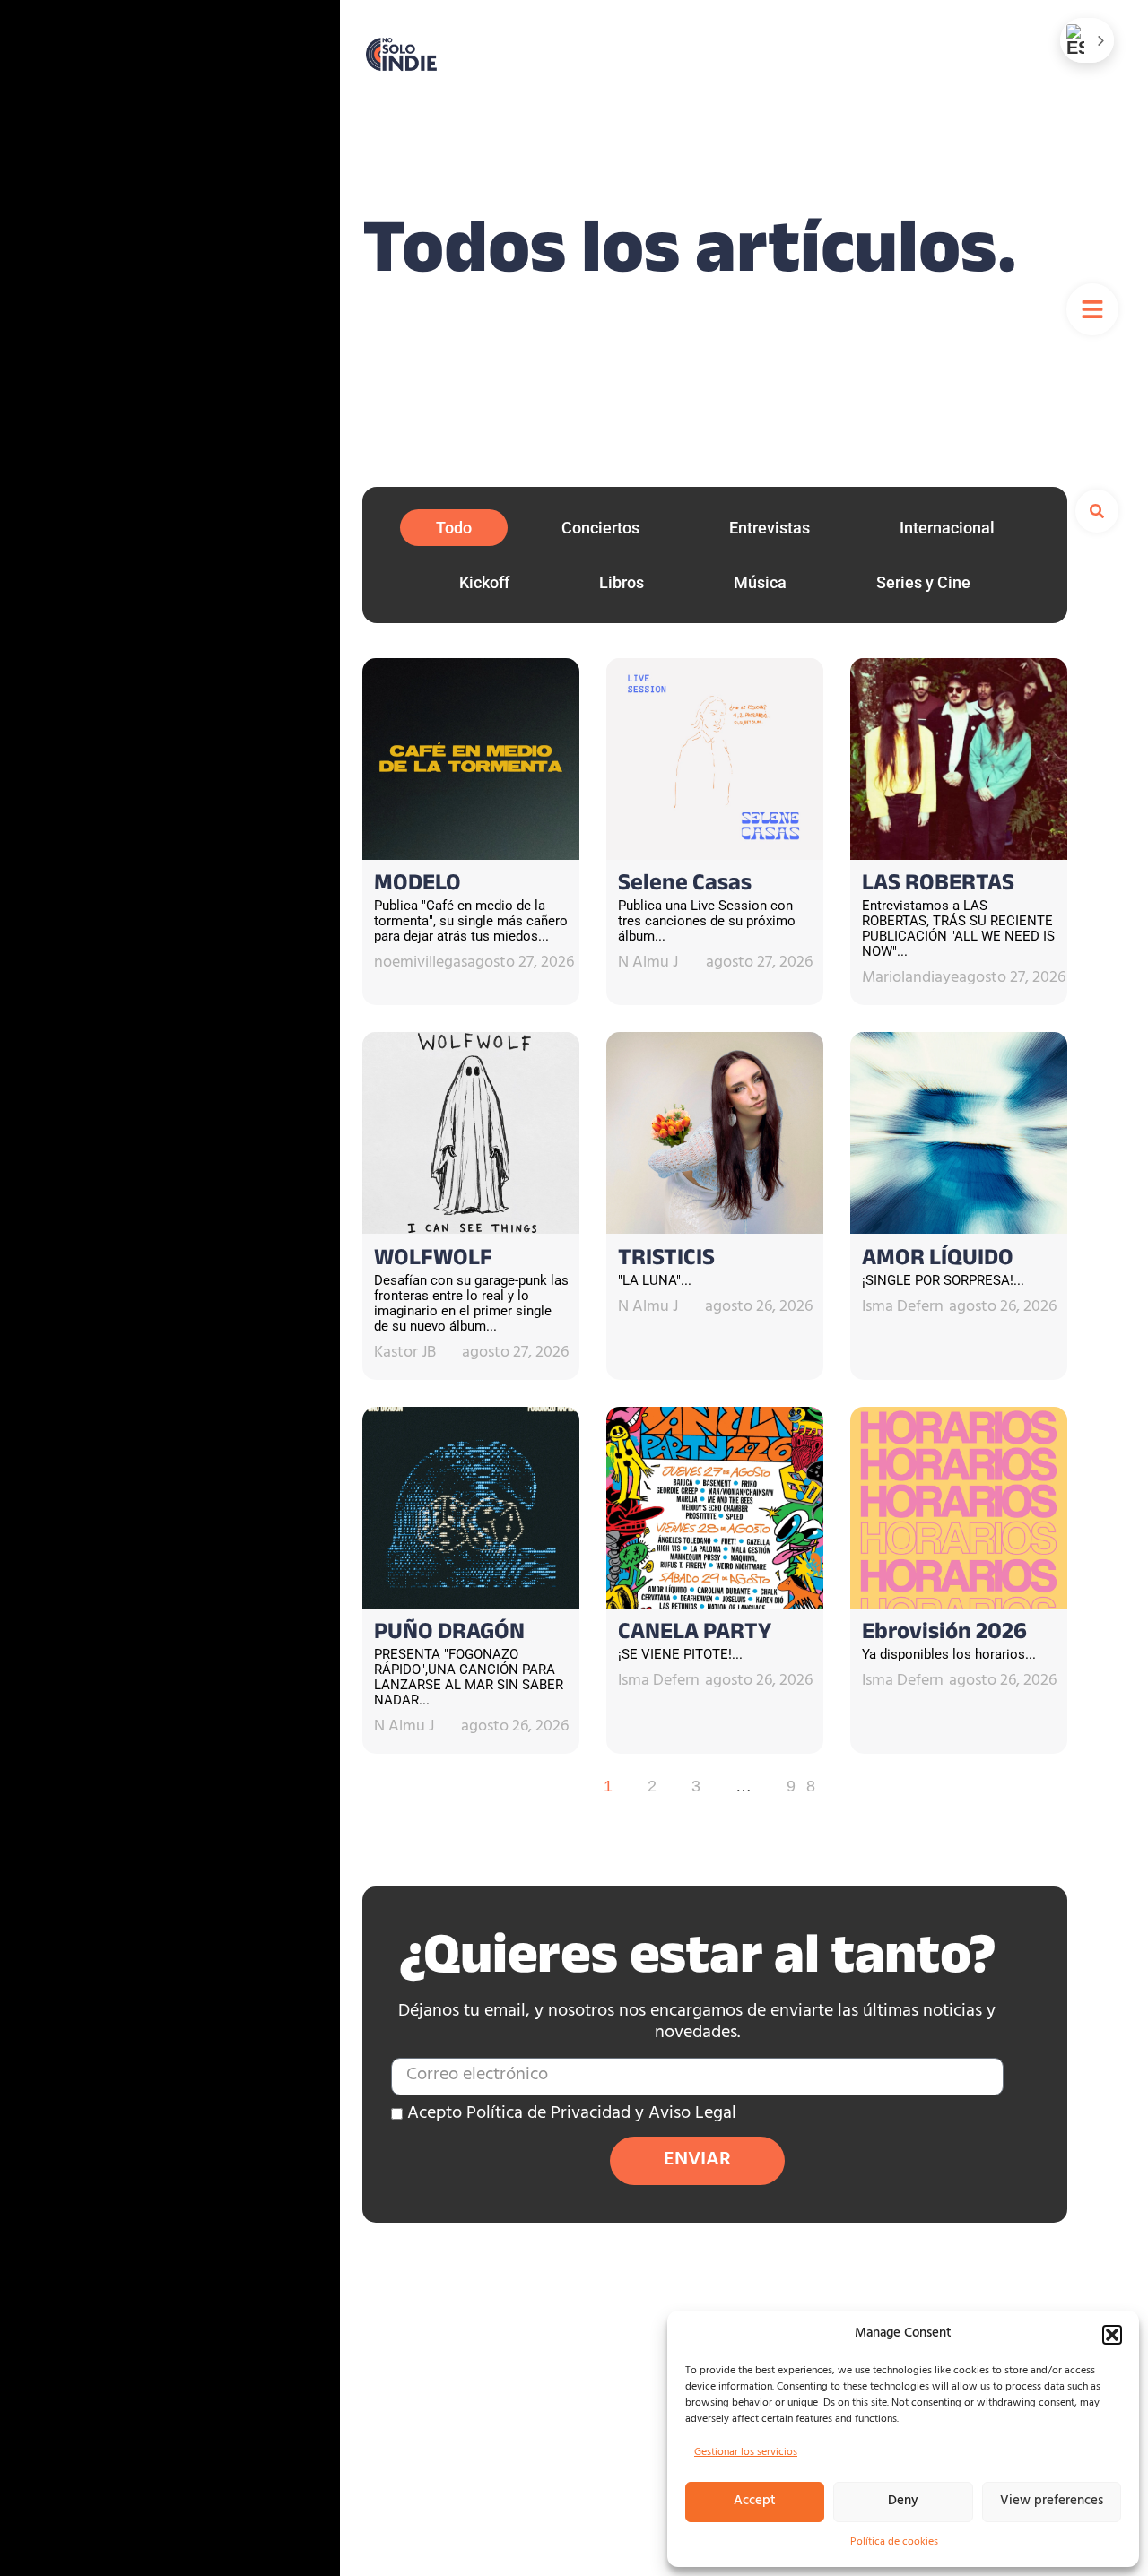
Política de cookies (894, 2543)
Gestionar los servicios (746, 2453)
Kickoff (484, 582)
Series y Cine (923, 582)
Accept (755, 2502)
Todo (454, 528)
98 (806, 1786)
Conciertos (600, 528)
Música (760, 582)
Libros (622, 582)
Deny (903, 2502)
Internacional (947, 528)
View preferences (1052, 2502)
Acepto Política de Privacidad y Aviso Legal (572, 2115)
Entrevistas (770, 528)
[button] (1112, 2335)
